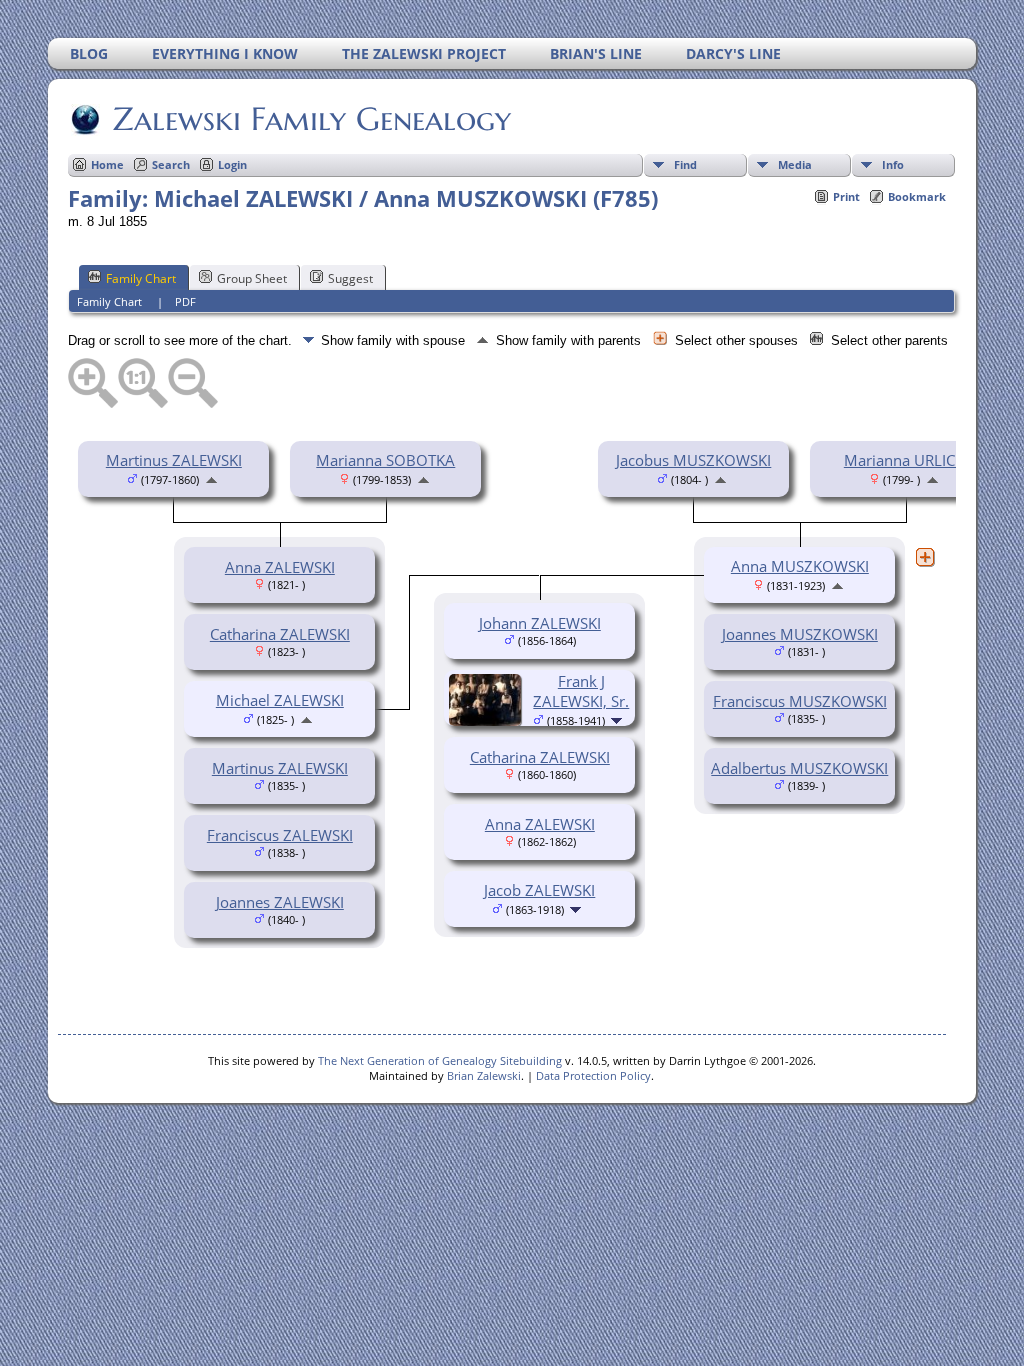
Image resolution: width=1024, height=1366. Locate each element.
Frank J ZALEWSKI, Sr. (581, 691)
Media (795, 164)
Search (171, 164)
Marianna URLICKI (906, 460)
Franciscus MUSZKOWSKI (800, 701)
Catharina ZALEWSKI (280, 634)
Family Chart (141, 278)
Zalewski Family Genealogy (312, 119)
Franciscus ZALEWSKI (280, 835)
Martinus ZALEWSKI (174, 460)
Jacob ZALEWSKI (539, 890)
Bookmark (917, 196)
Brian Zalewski (484, 1075)
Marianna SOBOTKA (385, 460)
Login (232, 164)
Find (685, 164)
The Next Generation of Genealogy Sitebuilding (440, 1060)
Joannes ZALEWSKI (280, 902)
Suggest (350, 278)
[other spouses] (925, 557)
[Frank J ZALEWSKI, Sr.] (488, 720)
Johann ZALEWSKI (540, 623)
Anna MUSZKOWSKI (800, 566)
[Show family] (618, 719)
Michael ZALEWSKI (280, 700)
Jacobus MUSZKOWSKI (693, 460)
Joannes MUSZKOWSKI (800, 634)
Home (107, 164)
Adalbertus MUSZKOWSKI (799, 768)
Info (893, 164)
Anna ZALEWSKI (280, 567)
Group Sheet (252, 278)
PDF (185, 301)
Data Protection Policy (593, 1075)
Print (846, 196)
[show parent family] (211, 478)
